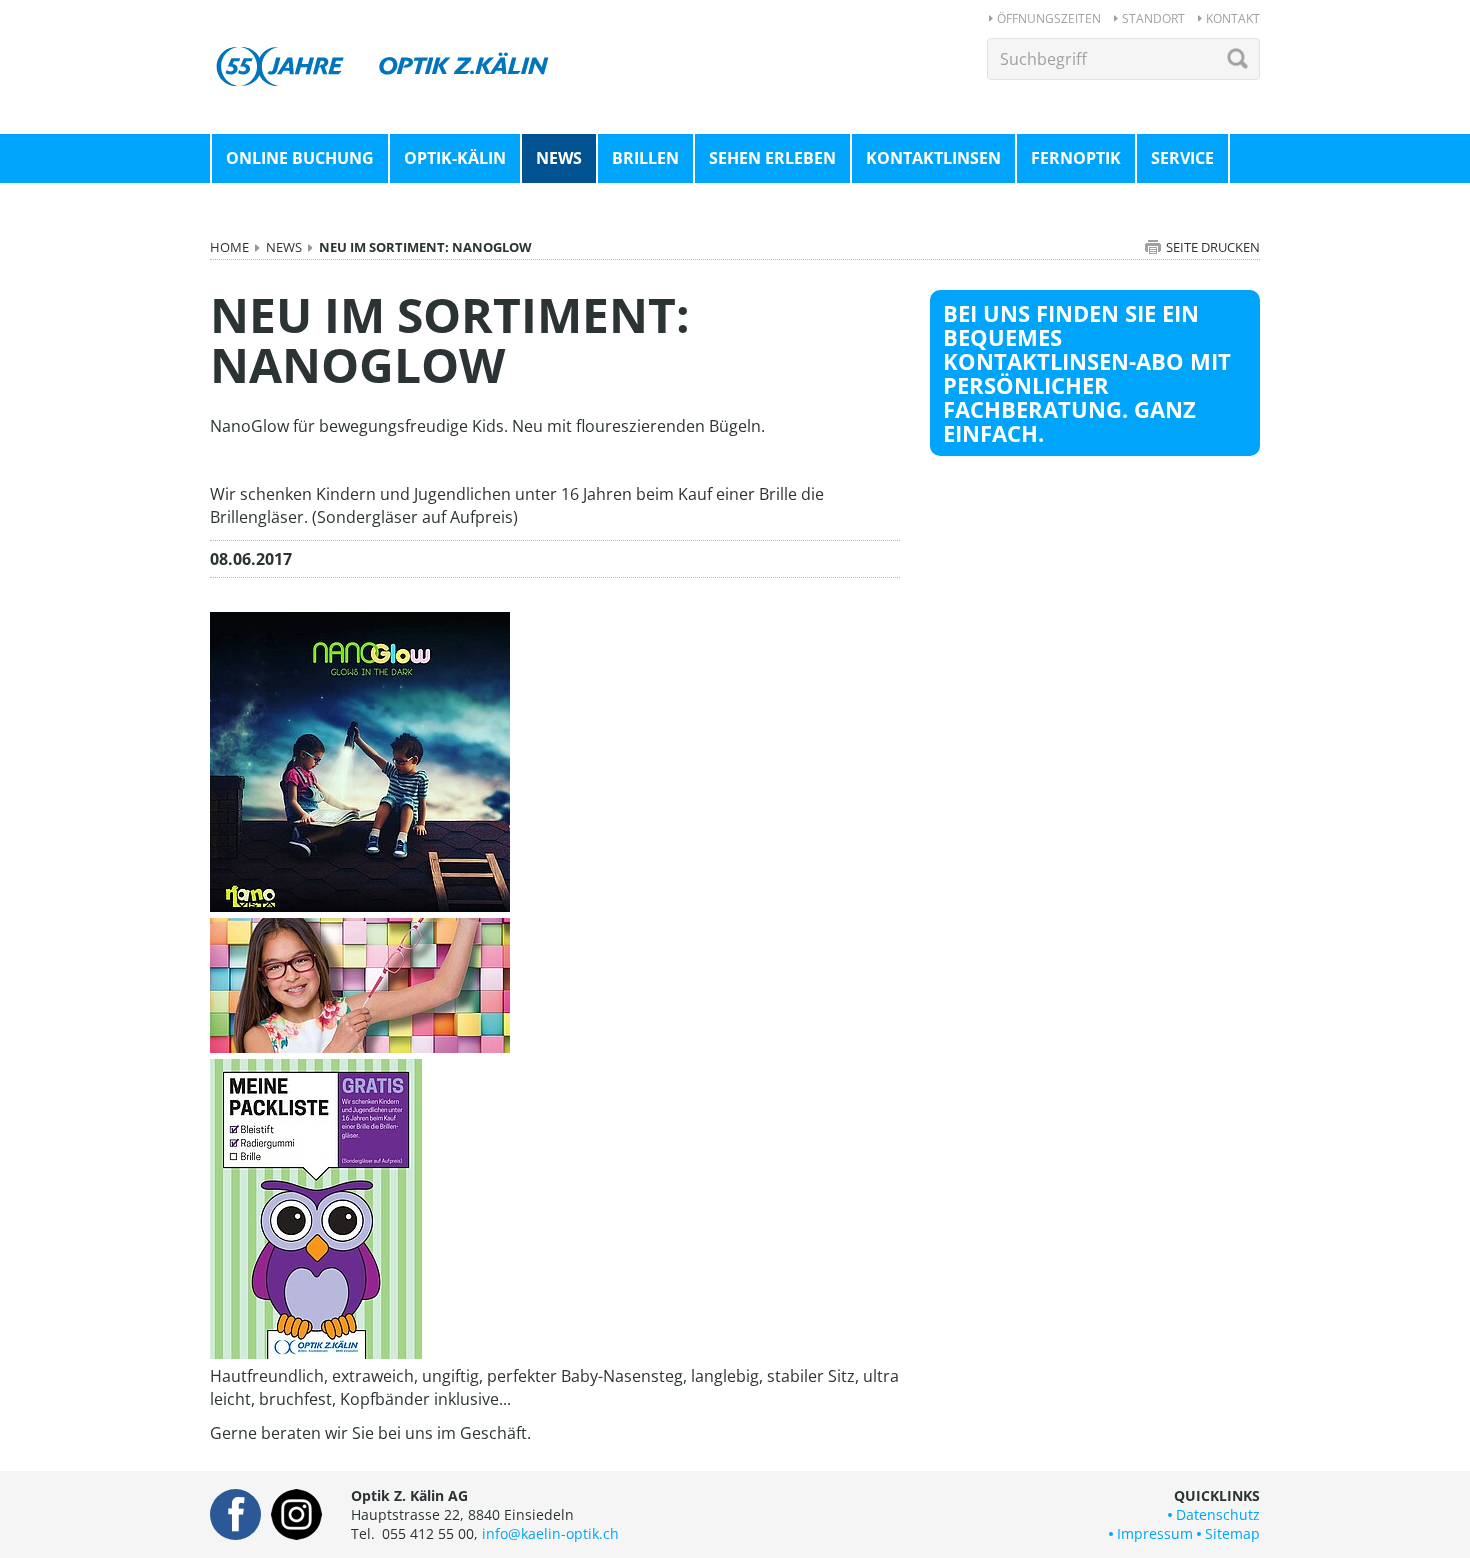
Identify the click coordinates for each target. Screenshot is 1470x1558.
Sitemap (1232, 1533)
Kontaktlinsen (933, 158)
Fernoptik (1076, 158)
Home (229, 247)
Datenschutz (1218, 1514)
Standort (1153, 19)
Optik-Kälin (455, 158)
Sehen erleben (772, 158)
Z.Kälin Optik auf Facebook (235, 1514)
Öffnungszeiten (1049, 19)
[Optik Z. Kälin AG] (385, 48)
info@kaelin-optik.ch (550, 1533)
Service (1182, 158)
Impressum (1155, 1533)
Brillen (645, 158)
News (559, 158)
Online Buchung (300, 158)
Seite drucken (1213, 247)
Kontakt (1233, 19)
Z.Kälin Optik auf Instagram (296, 1514)
